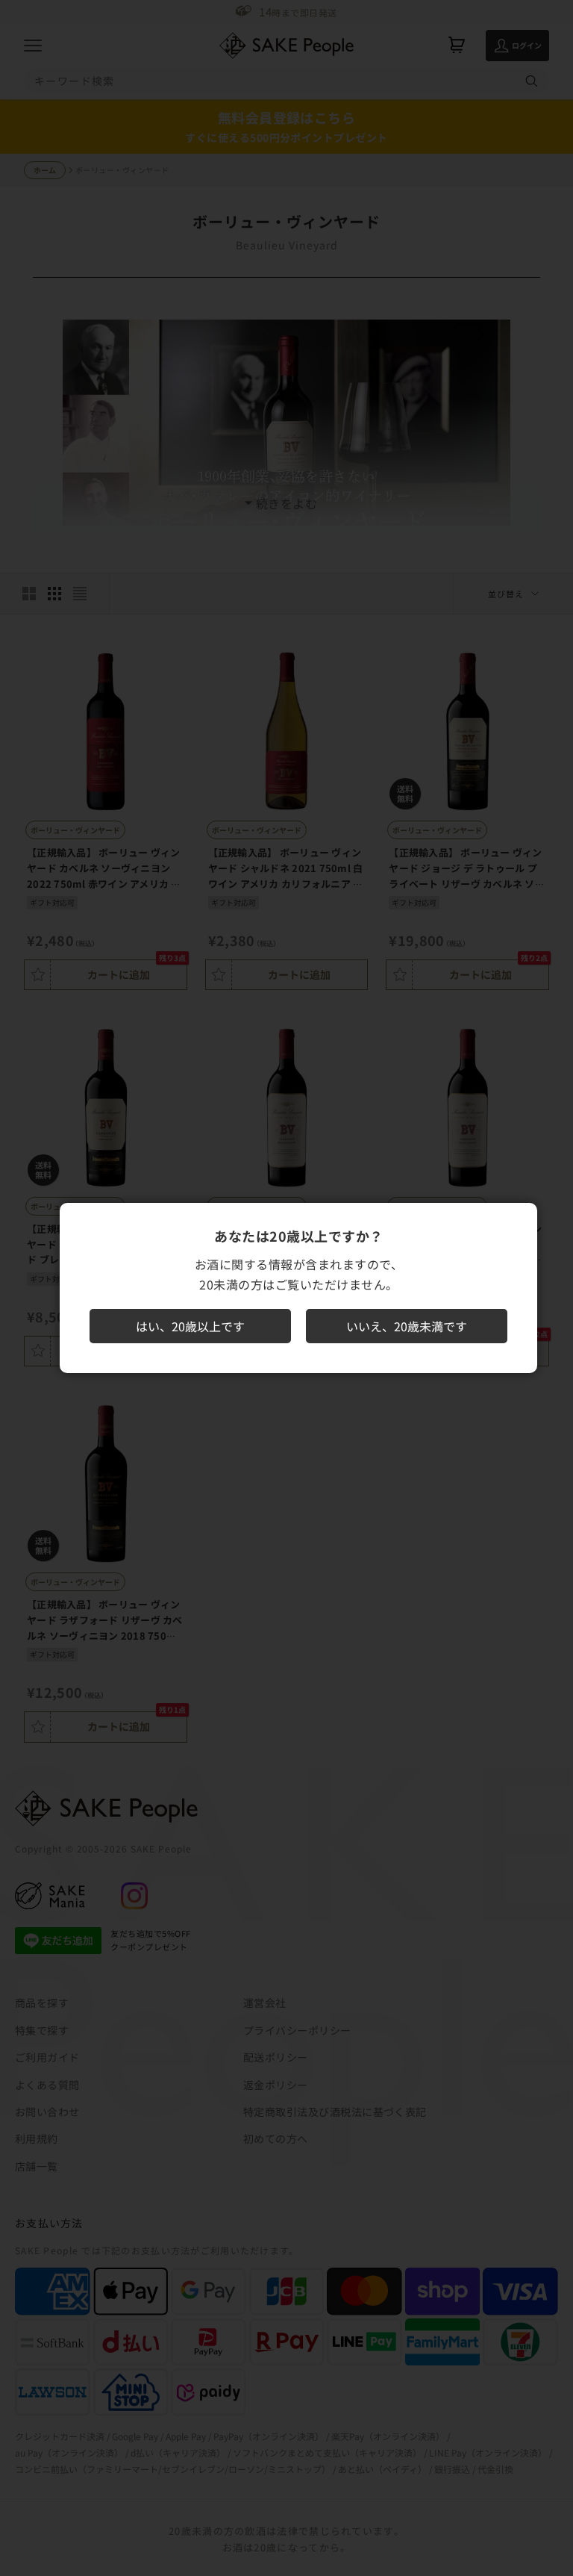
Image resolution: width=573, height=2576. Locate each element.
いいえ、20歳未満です (407, 1326)
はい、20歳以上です (190, 1326)
